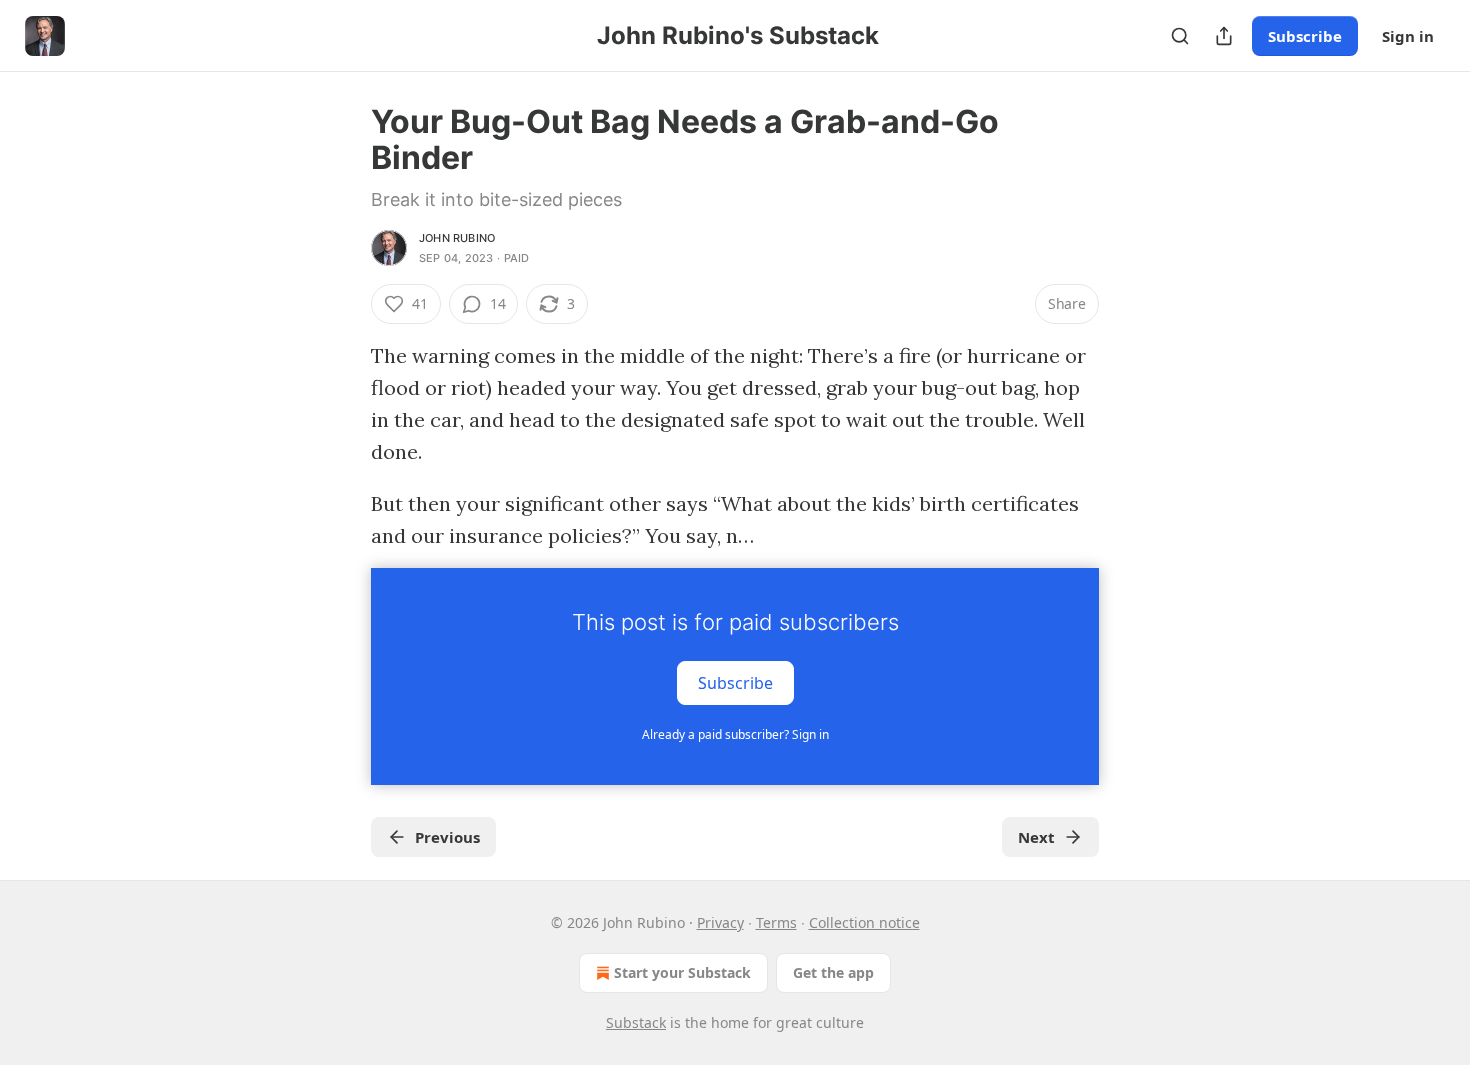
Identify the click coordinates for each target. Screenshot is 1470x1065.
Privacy (720, 922)
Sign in (1408, 36)
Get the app (833, 972)
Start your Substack (682, 972)
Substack (636, 1022)
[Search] (1180, 36)
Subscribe (1305, 36)
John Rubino (457, 238)
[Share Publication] (1224, 36)
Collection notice (864, 922)
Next (1036, 837)
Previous (447, 837)
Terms (776, 922)
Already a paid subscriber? (735, 734)
